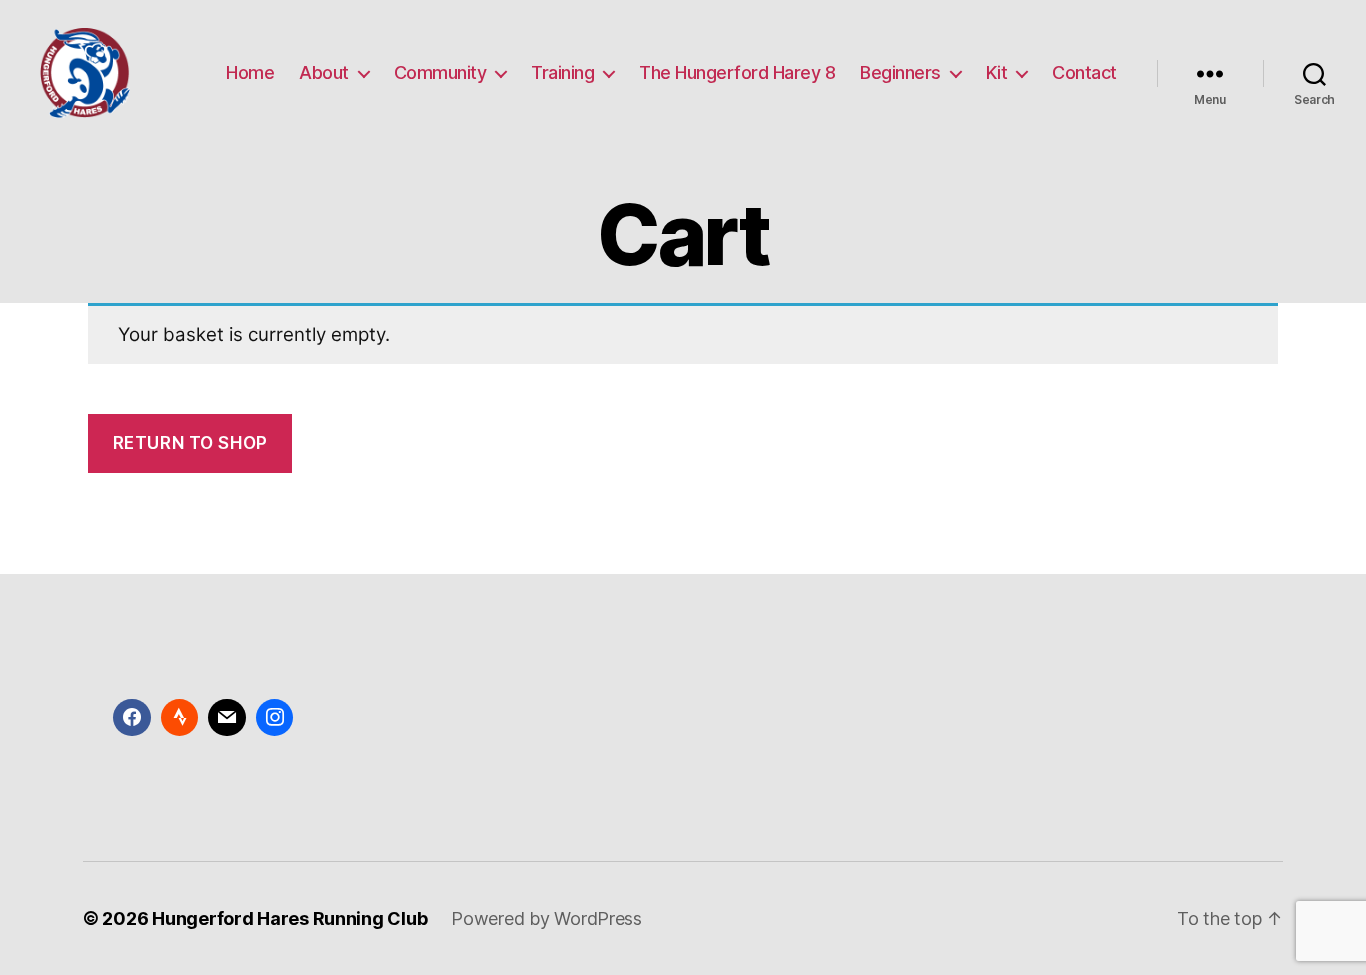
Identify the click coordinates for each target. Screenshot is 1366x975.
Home (250, 72)
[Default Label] (227, 718)
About (324, 72)
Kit (997, 72)
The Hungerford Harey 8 (737, 72)
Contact (1084, 72)
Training (562, 72)
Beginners (900, 72)
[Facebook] (132, 718)
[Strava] (180, 718)
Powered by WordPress (546, 918)
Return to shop (190, 443)
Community (440, 72)
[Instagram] (275, 718)
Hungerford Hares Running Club (289, 918)
